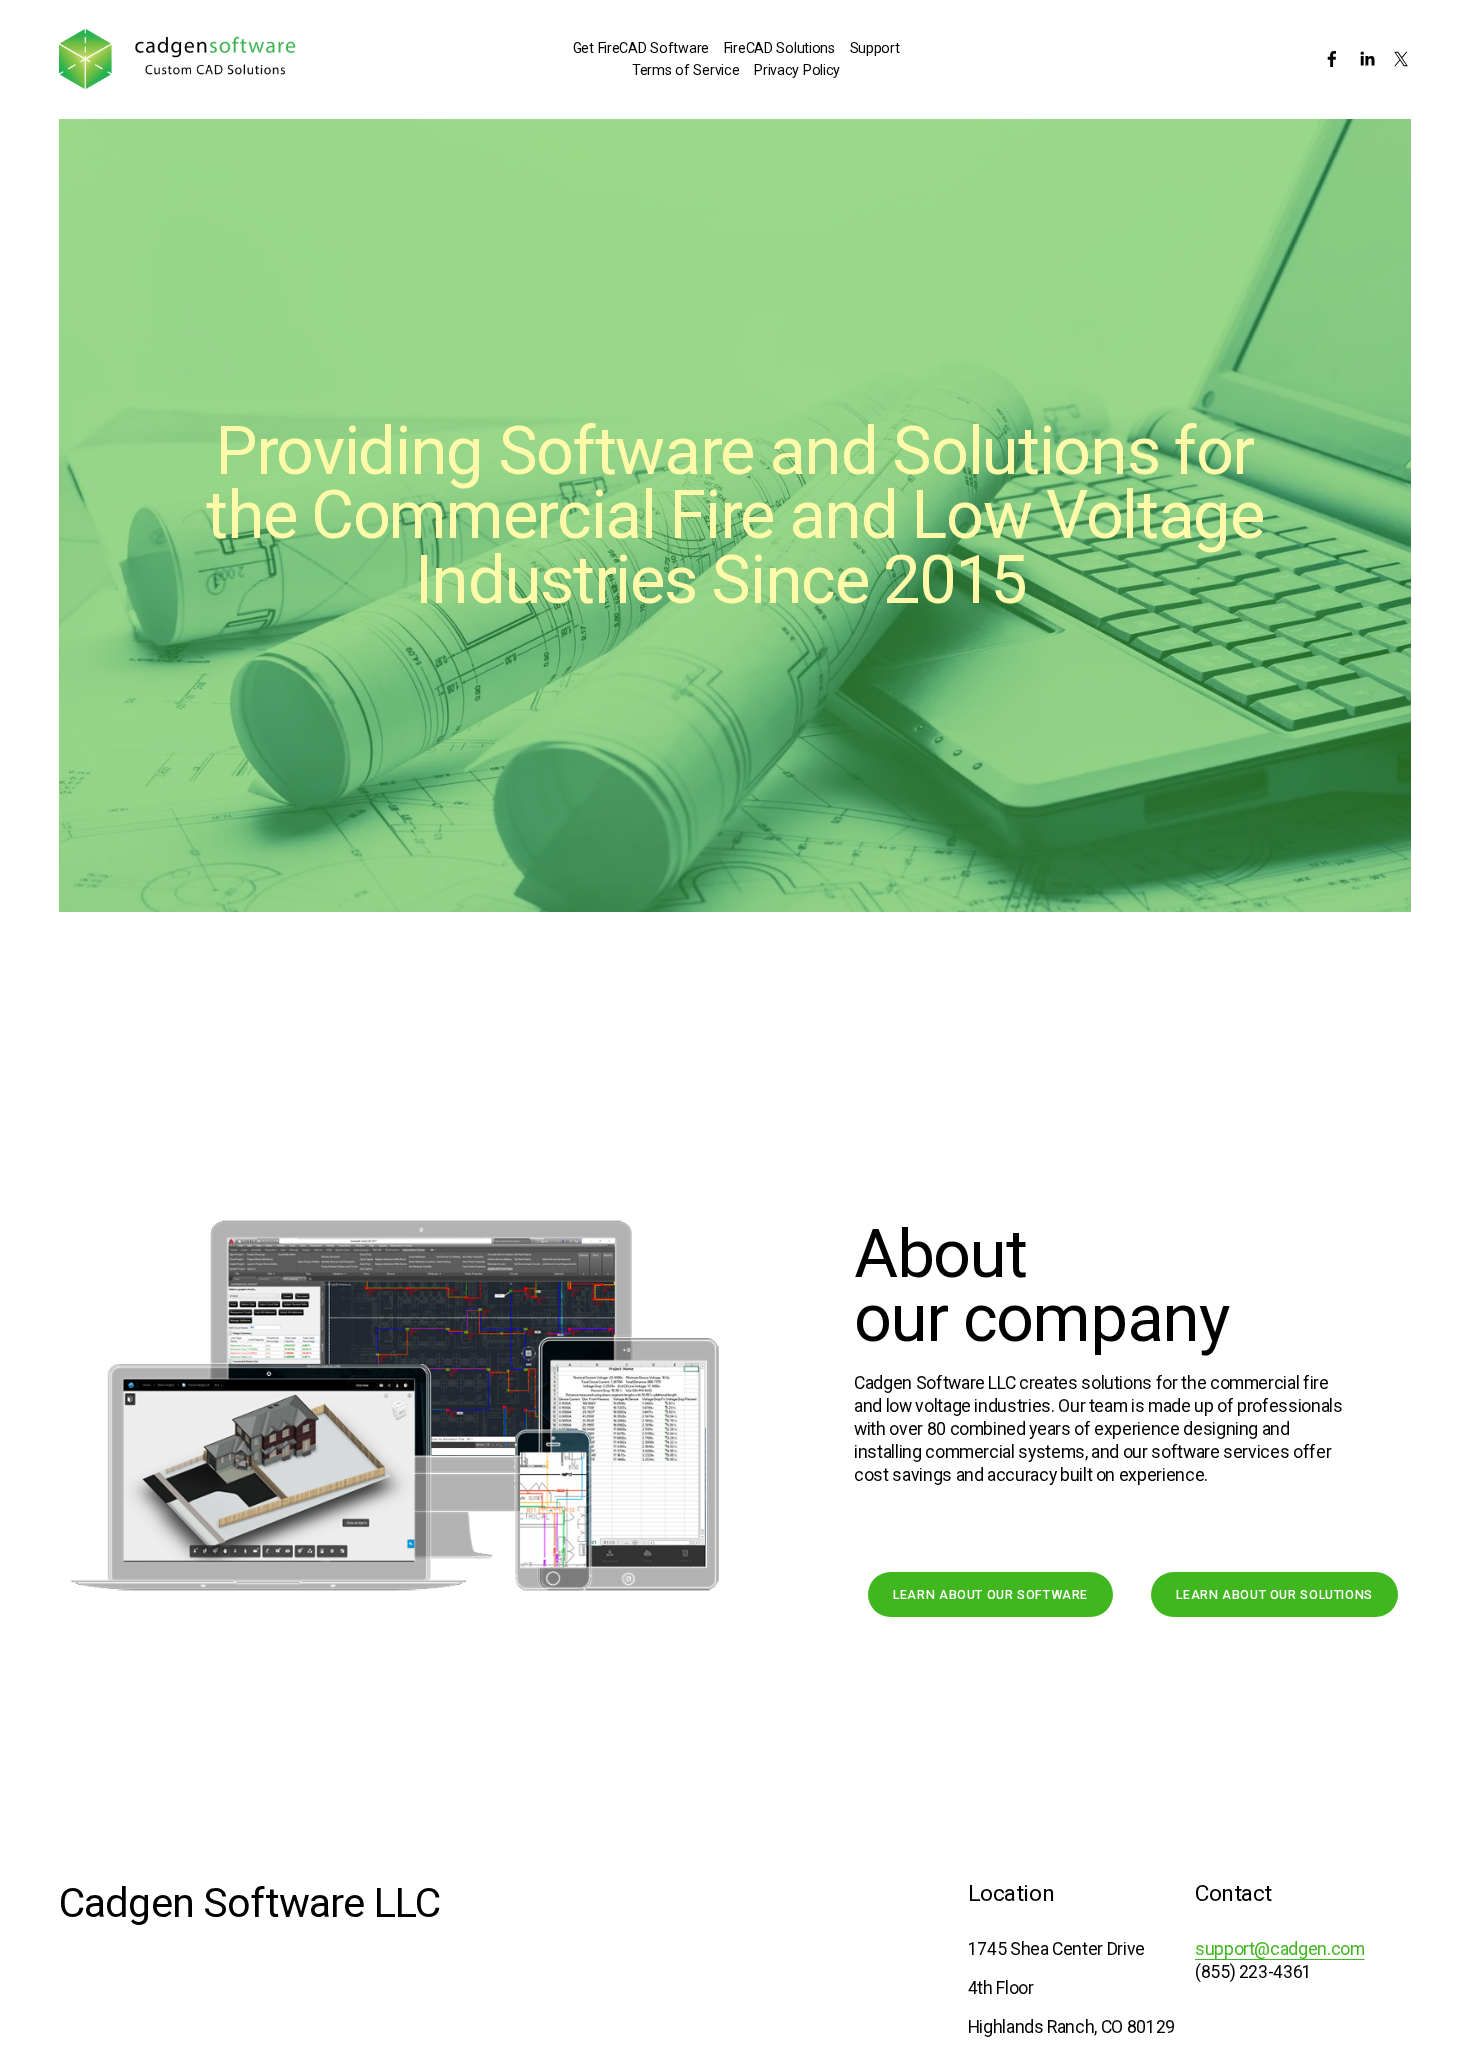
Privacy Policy (797, 70)
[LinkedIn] (1367, 59)
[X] (1401, 59)
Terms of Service (685, 70)
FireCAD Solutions (779, 48)
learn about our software (990, 1594)
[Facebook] (1332, 59)
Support (875, 48)
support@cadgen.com (1280, 1949)
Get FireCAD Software (641, 48)
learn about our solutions (1274, 1594)
